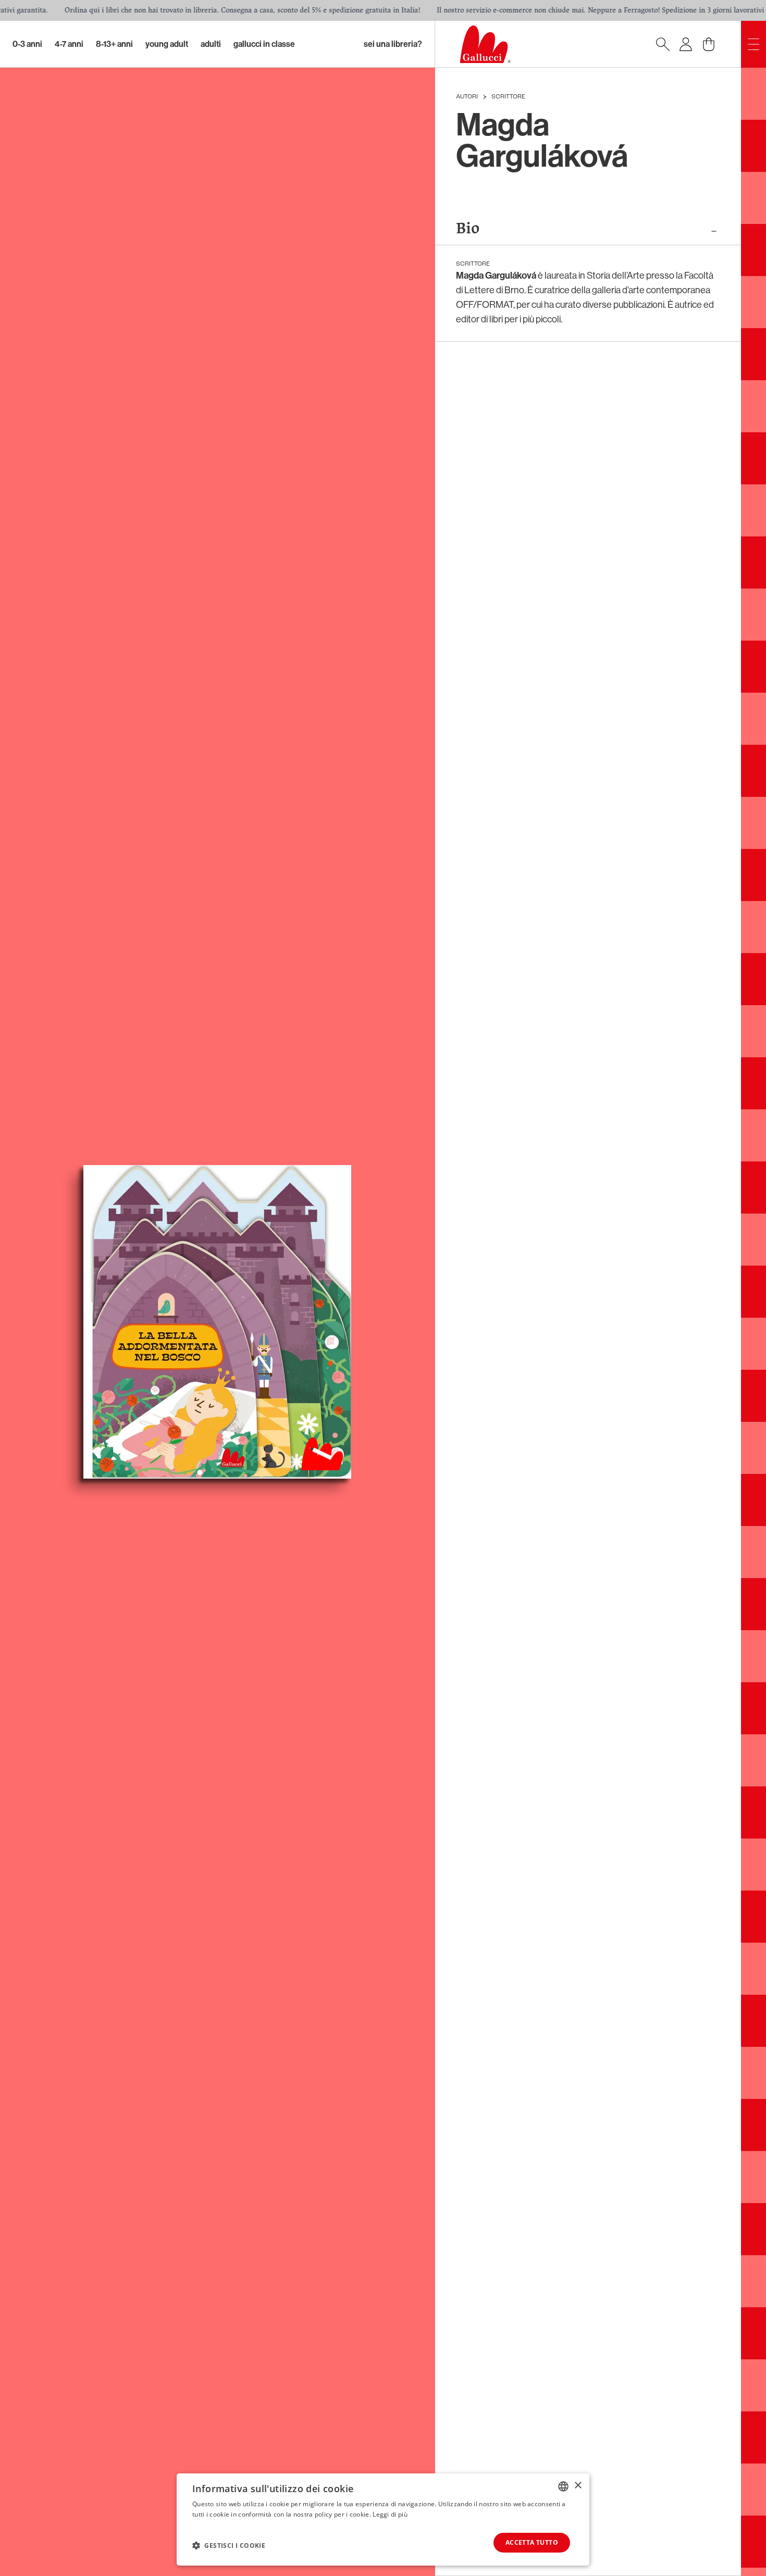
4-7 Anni (69, 44)
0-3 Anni (27, 44)
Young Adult (167, 44)
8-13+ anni (114, 44)
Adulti (211, 44)
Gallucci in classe (264, 44)
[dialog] (383, 2519)
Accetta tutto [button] (532, 2542)
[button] (229, 2545)
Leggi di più (390, 2514)
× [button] (578, 2486)
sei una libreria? (393, 44)
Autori (467, 97)
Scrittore (508, 97)
